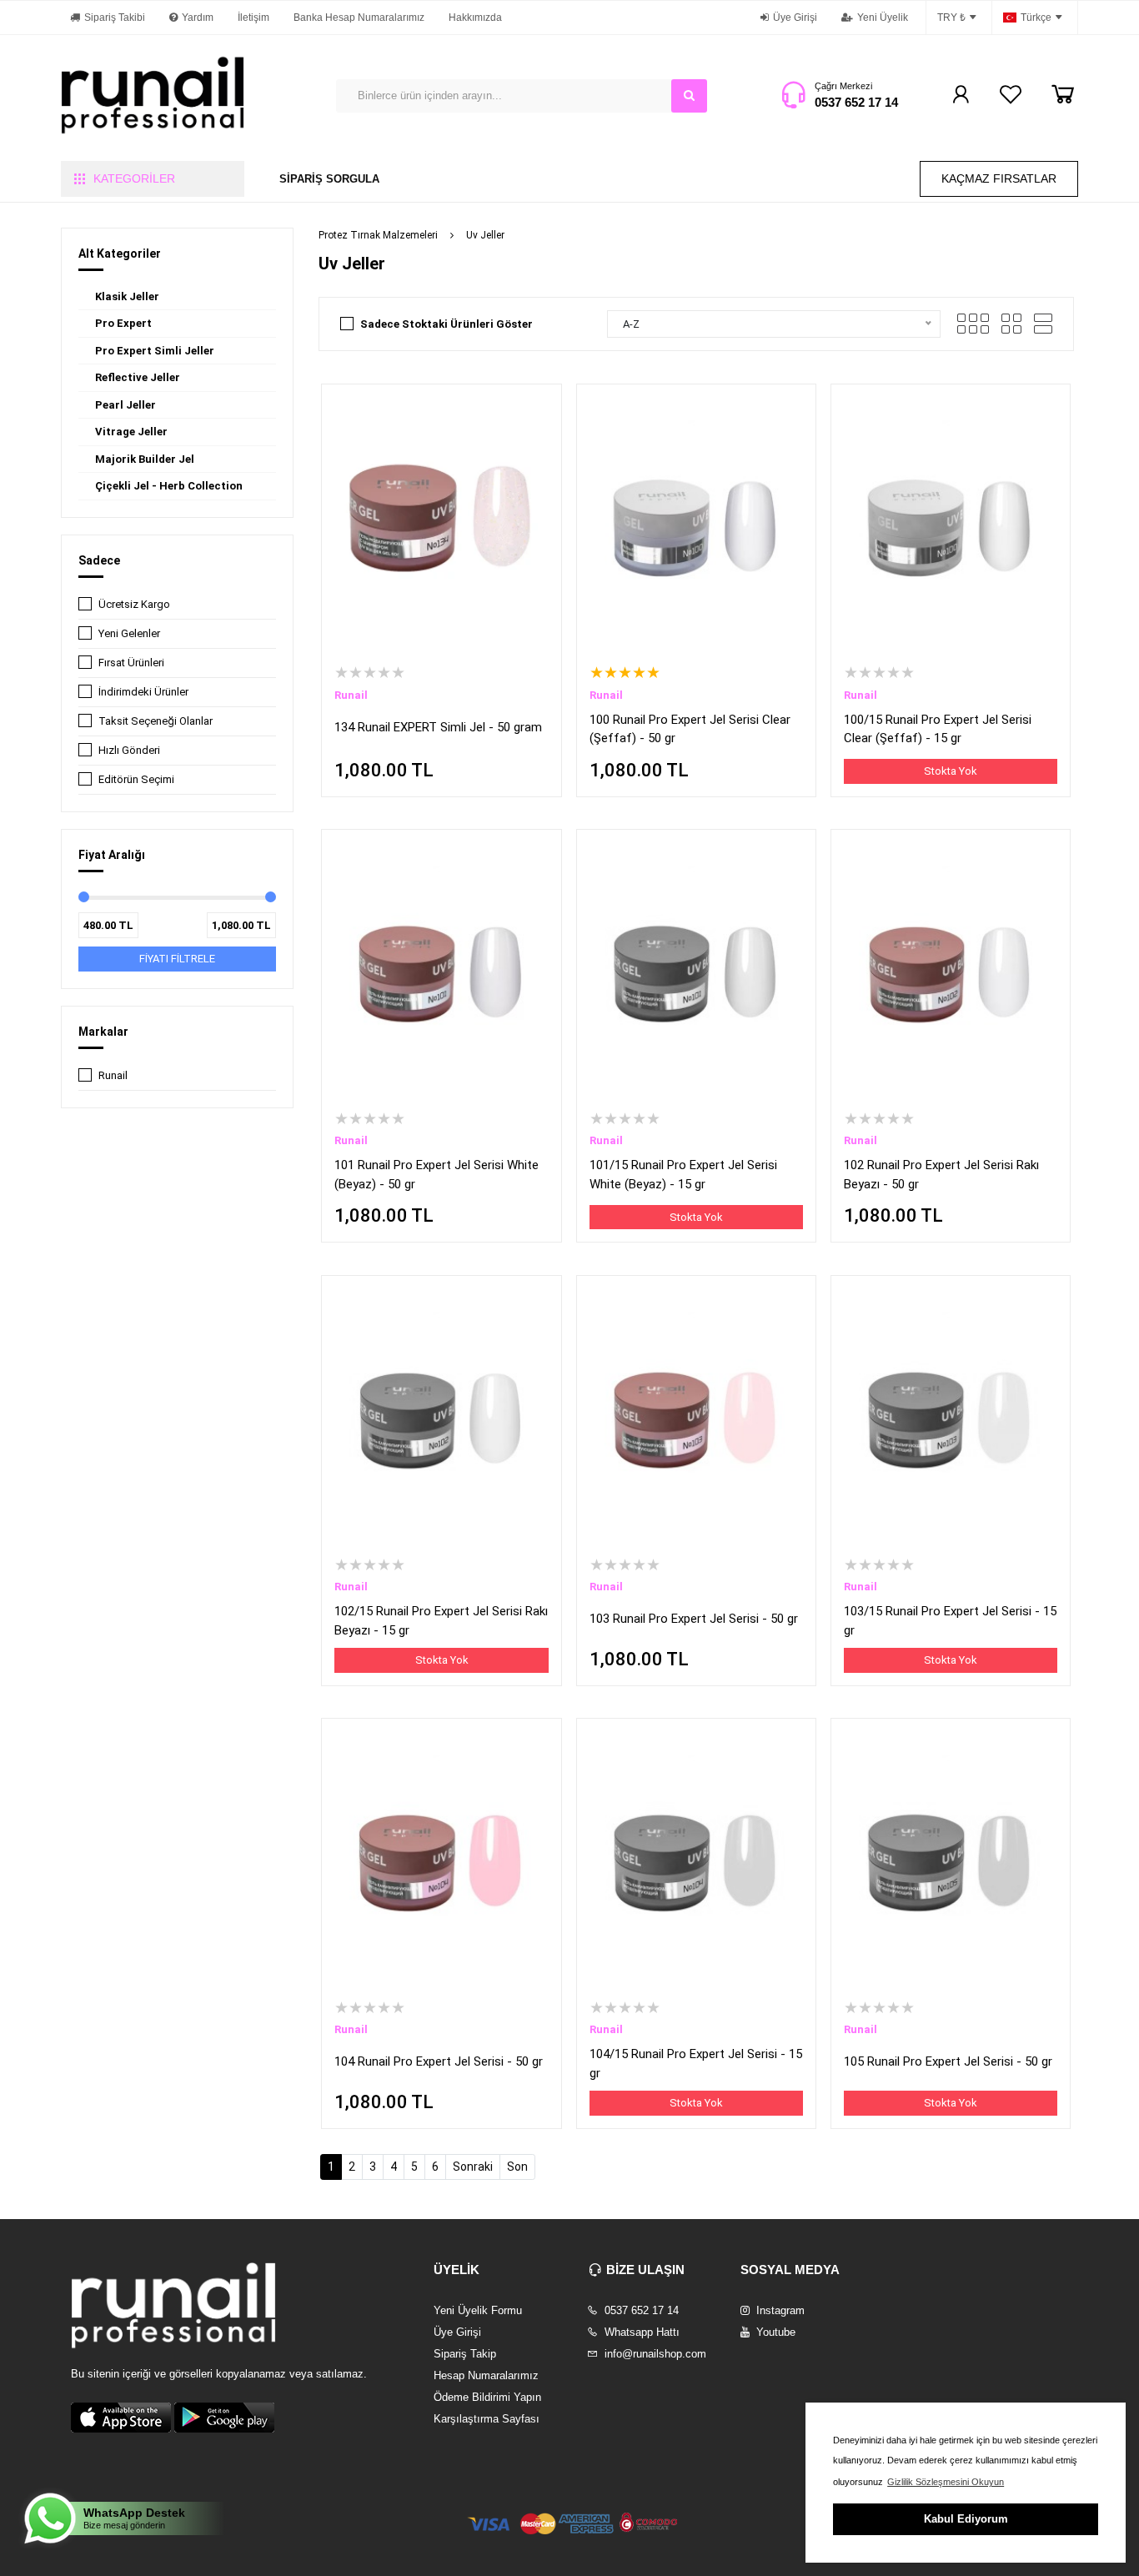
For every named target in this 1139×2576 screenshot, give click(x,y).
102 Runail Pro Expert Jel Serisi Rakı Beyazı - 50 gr (941, 1175)
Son (517, 2167)
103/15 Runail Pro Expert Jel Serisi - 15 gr (950, 1621)
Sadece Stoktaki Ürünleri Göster (447, 324)
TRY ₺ (951, 18)
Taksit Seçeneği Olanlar (156, 721)
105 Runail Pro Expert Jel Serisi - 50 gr (948, 2061)
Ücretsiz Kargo (134, 604)
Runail (113, 1075)
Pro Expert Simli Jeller (155, 351)
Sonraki (473, 2167)
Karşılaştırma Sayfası (487, 2419)
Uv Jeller (485, 235)
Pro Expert (123, 323)
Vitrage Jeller (131, 432)
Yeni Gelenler (129, 633)
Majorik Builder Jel (145, 459)
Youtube (774, 2332)
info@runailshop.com (654, 2354)
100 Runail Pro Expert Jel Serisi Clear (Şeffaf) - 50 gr (690, 729)
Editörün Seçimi (136, 779)
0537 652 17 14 (856, 102)
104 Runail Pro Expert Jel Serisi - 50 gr (439, 2061)
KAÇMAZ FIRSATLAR (999, 178)
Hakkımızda (475, 18)
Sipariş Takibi (115, 18)
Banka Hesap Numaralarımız (359, 18)
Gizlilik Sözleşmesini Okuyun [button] (946, 2482)
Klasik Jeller (127, 296)
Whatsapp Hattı (640, 2332)
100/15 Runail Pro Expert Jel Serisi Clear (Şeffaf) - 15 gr (938, 729)
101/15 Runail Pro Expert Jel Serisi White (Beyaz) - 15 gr (683, 1175)
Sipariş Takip (465, 2354)
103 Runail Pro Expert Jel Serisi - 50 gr (694, 1619)
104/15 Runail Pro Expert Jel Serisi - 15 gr (696, 2064)
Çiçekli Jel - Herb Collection (169, 486)
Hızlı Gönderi (129, 750)
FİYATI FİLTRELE (177, 959)
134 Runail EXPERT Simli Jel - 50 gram (438, 727)
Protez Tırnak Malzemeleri (378, 235)
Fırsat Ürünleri (131, 663)
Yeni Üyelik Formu (478, 2310)
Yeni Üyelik (883, 18)
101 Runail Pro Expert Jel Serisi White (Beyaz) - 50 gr (437, 1175)
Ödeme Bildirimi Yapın (487, 2397)
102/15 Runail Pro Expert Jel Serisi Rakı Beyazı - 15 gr (441, 1621)
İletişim (253, 18)
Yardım (198, 18)
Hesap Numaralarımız (486, 2375)
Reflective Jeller (138, 377)
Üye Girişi (795, 18)
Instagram (779, 2310)
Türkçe (1036, 18)
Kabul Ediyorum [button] (966, 2519)
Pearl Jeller (125, 405)
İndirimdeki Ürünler (143, 692)
